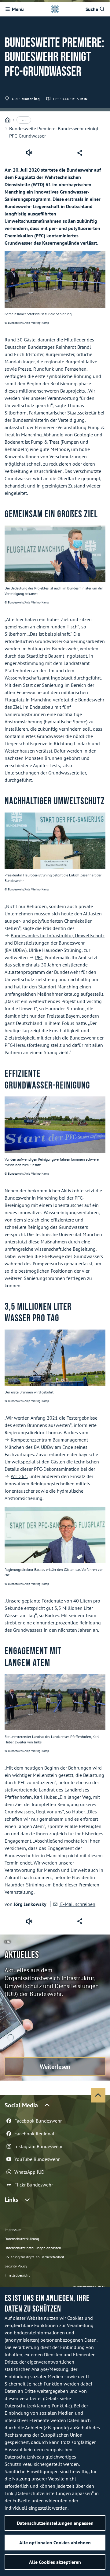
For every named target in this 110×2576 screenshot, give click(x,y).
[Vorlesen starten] (29, 153)
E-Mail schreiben (77, 1904)
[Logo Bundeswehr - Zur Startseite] (55, 9)
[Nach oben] (98, 2095)
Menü (18, 9)
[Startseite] (8, 120)
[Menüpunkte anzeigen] (24, 120)
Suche (92, 9)
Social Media (21, 2105)
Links (11, 2200)
